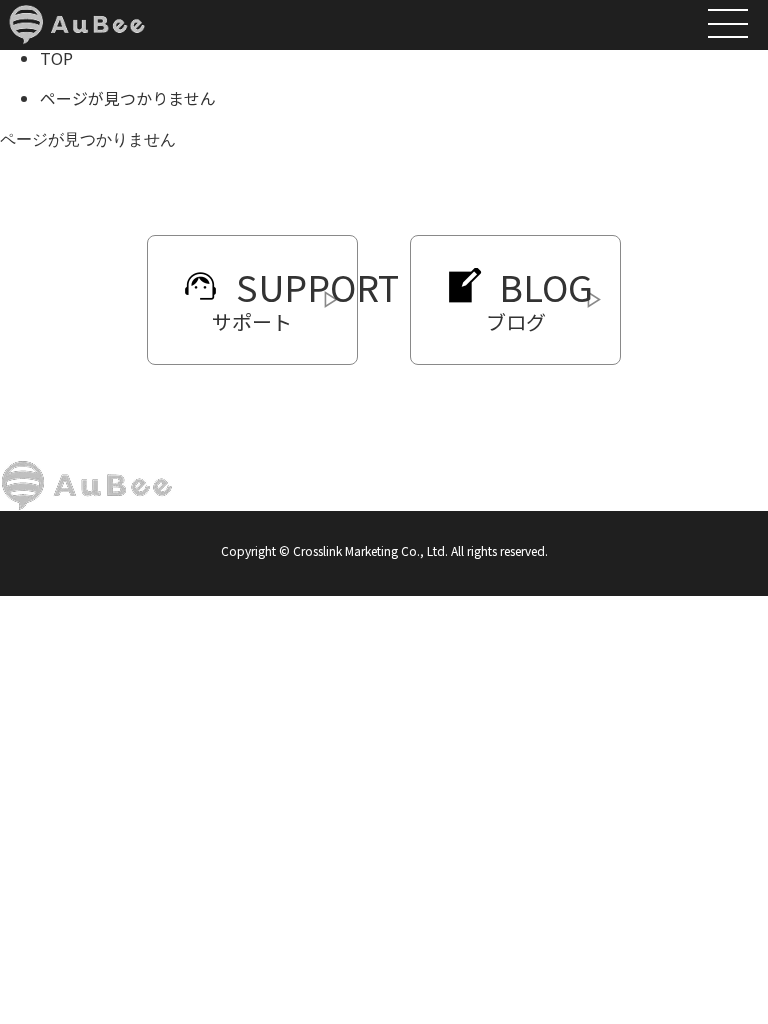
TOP (56, 58)
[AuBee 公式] (77, 13)
